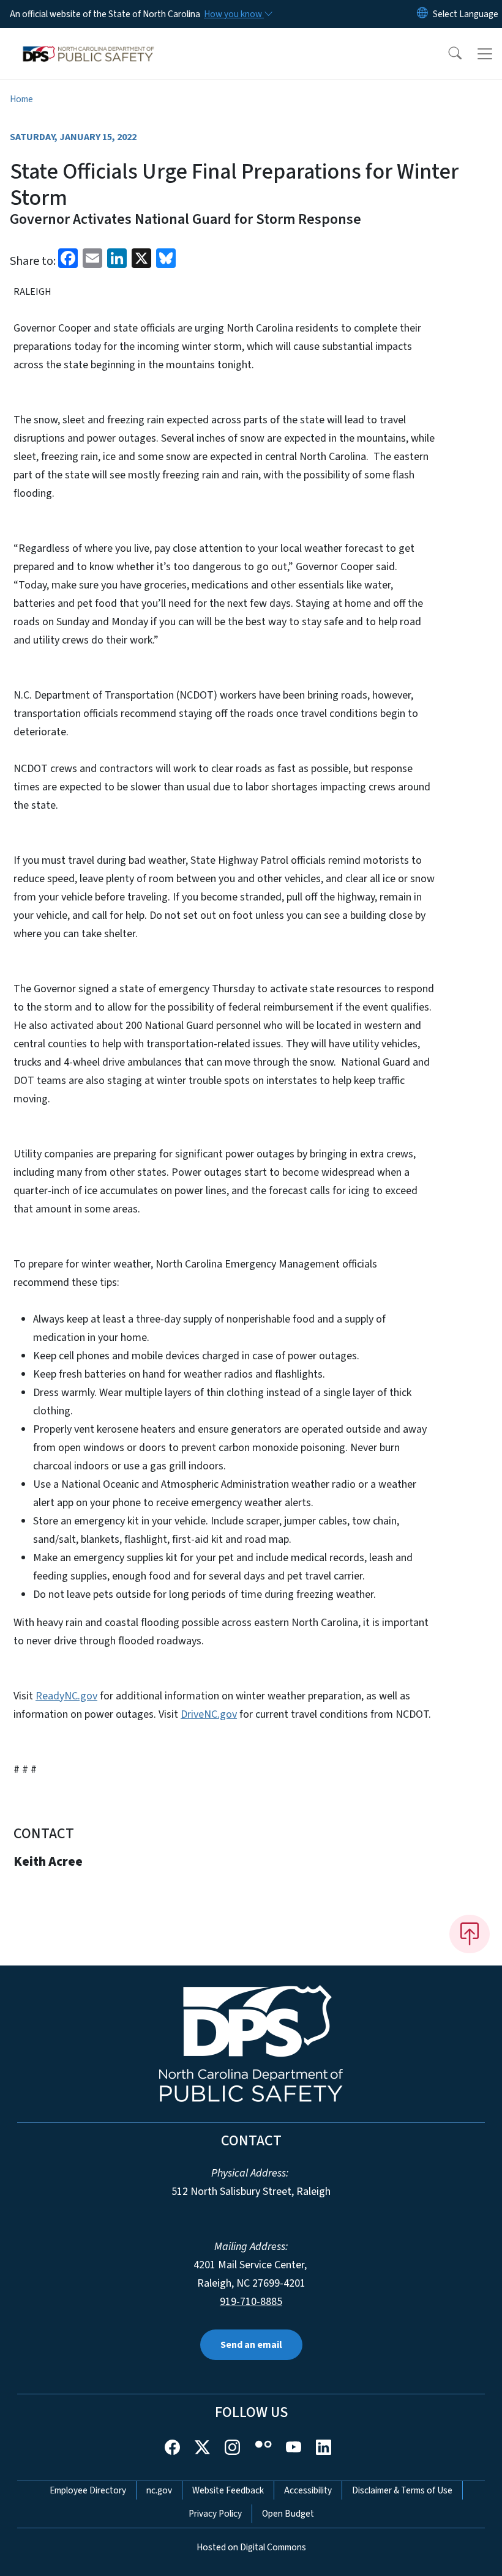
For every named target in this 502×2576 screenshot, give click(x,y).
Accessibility (308, 2490)
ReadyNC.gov (66, 1696)
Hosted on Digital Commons (251, 2547)
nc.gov (159, 2490)
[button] (447, 54)
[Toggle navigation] (485, 54)
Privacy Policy (215, 2514)
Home (21, 99)
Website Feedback (228, 2490)
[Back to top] (470, 1934)
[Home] (88, 42)
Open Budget (288, 2514)
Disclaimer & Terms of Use (402, 2490)
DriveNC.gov (209, 1714)
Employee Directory (88, 2490)
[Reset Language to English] (422, 14)
